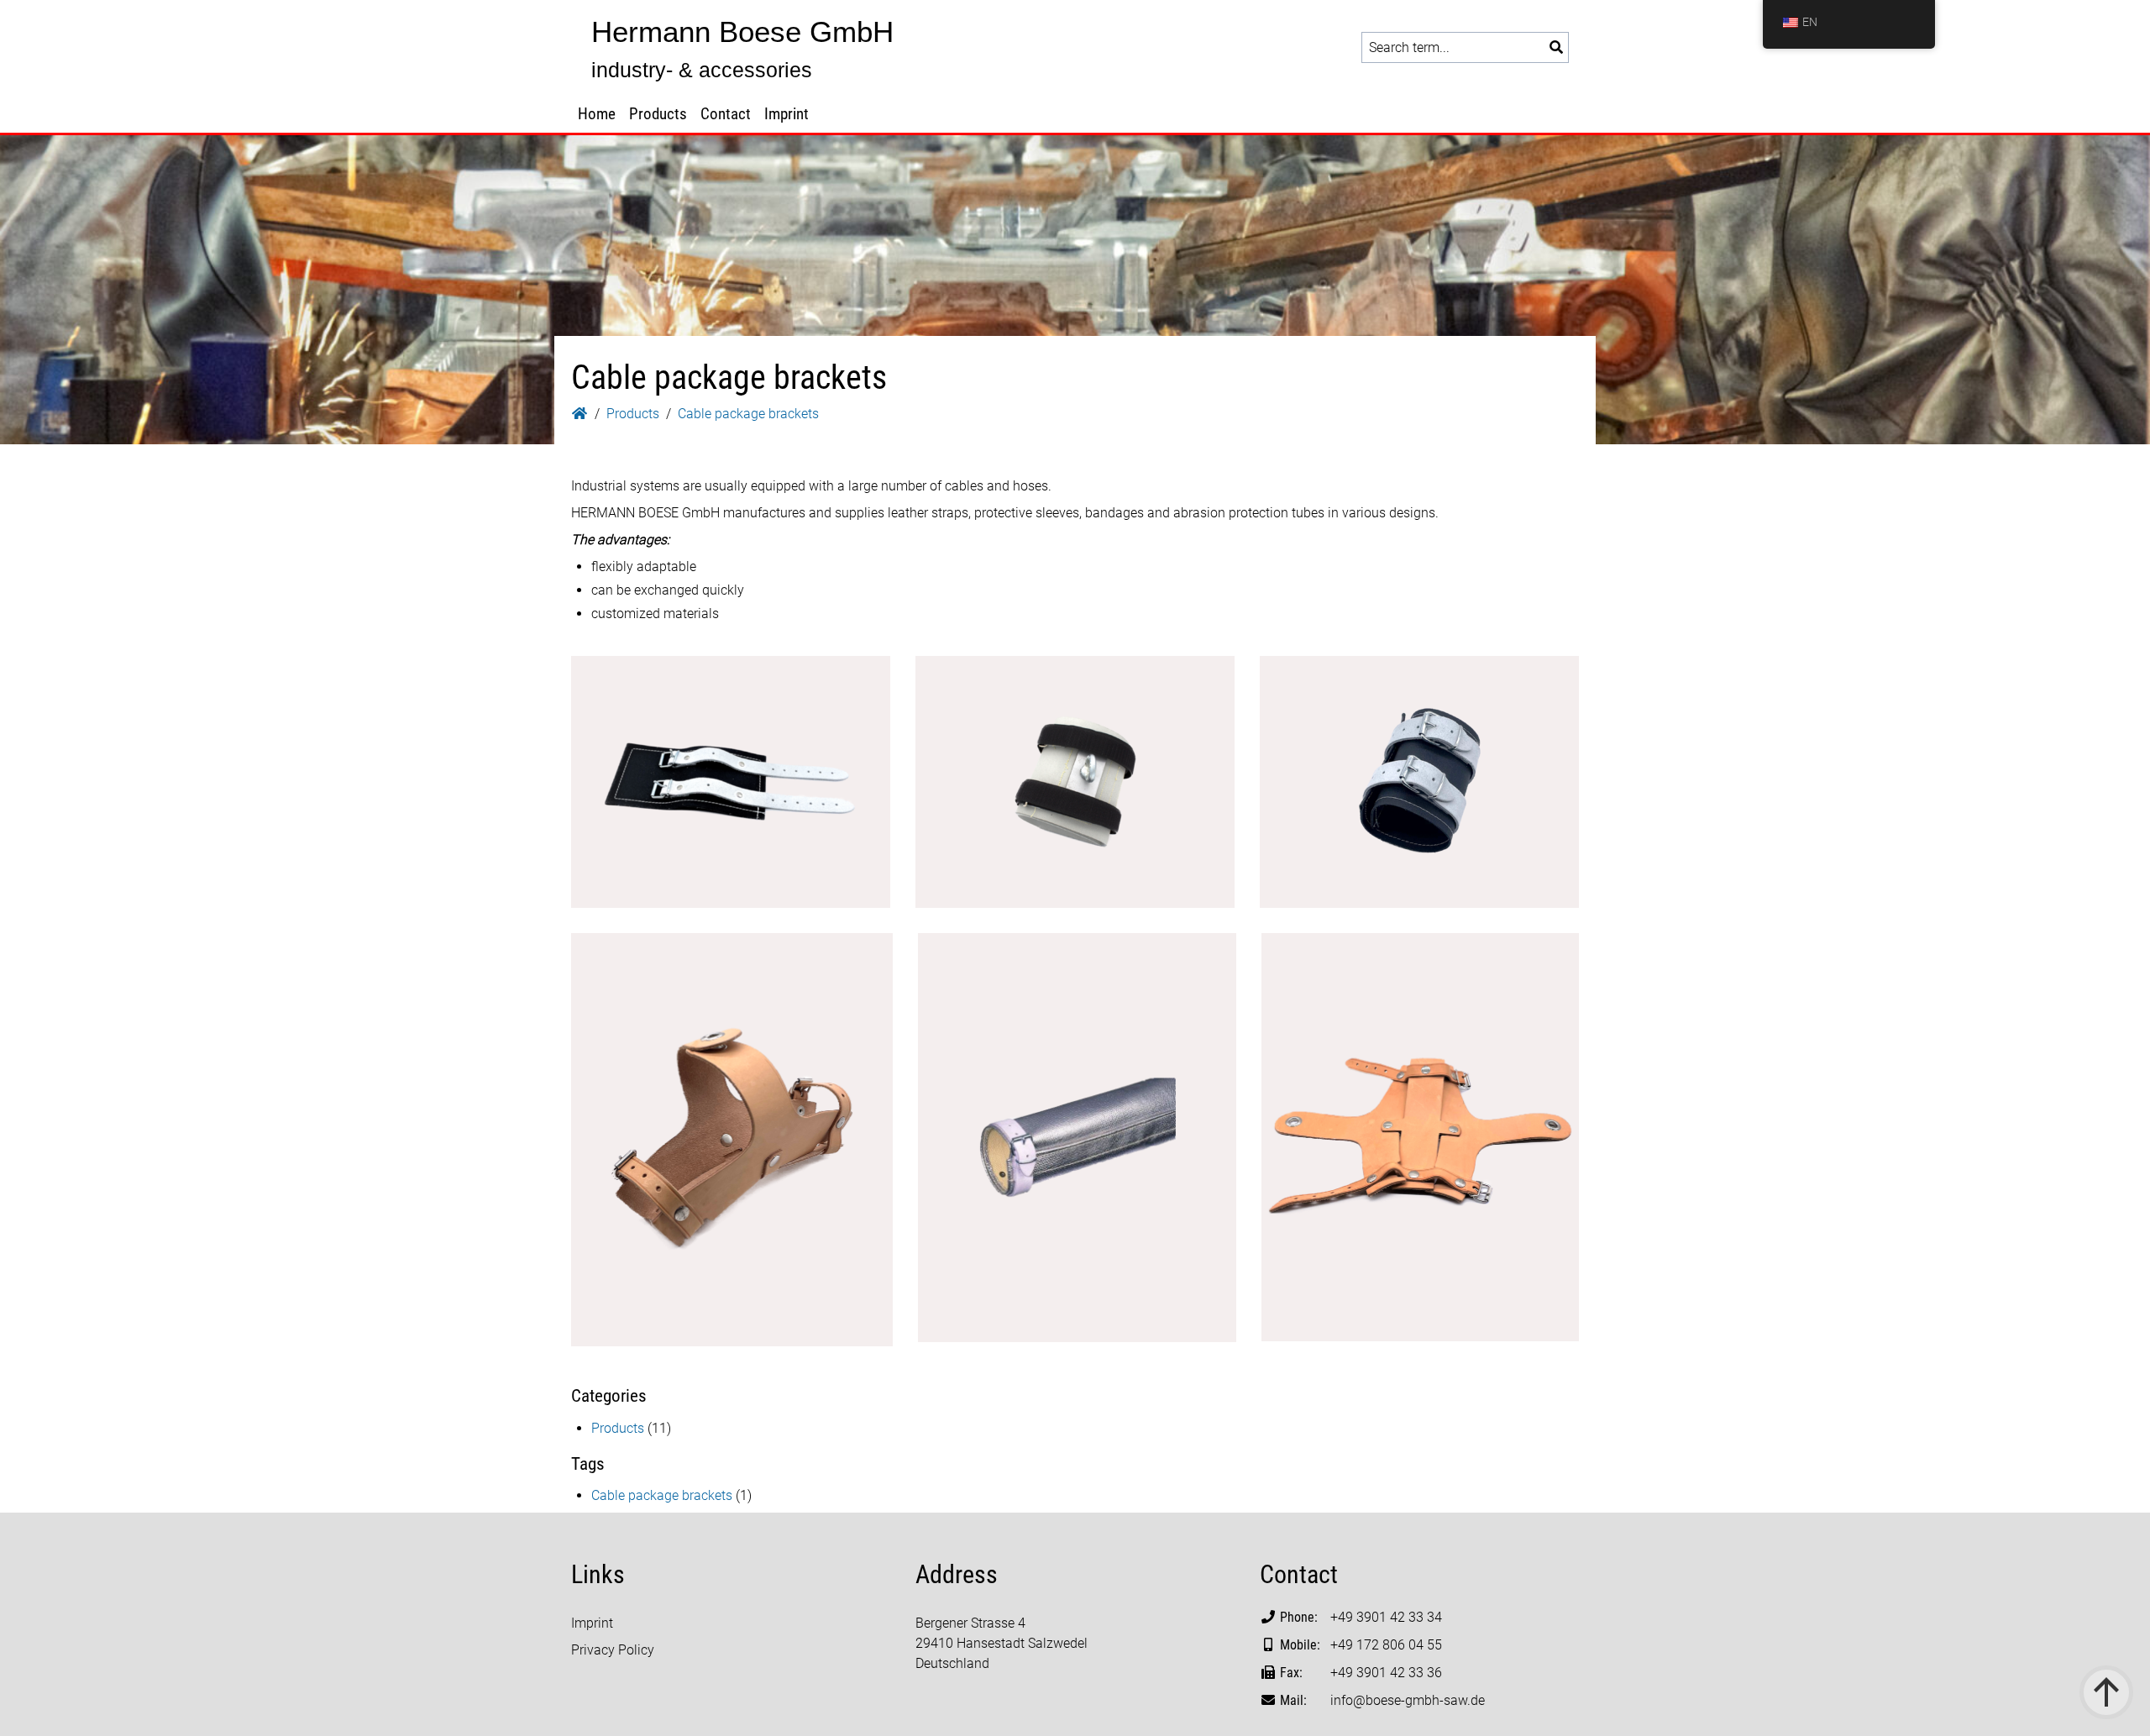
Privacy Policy (613, 1650)
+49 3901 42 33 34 (1386, 1617)
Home (597, 114)
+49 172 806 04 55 (1386, 1645)
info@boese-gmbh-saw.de (1408, 1700)
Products (658, 114)
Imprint (787, 114)
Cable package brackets (662, 1495)
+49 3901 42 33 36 (1386, 1673)
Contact (726, 114)
